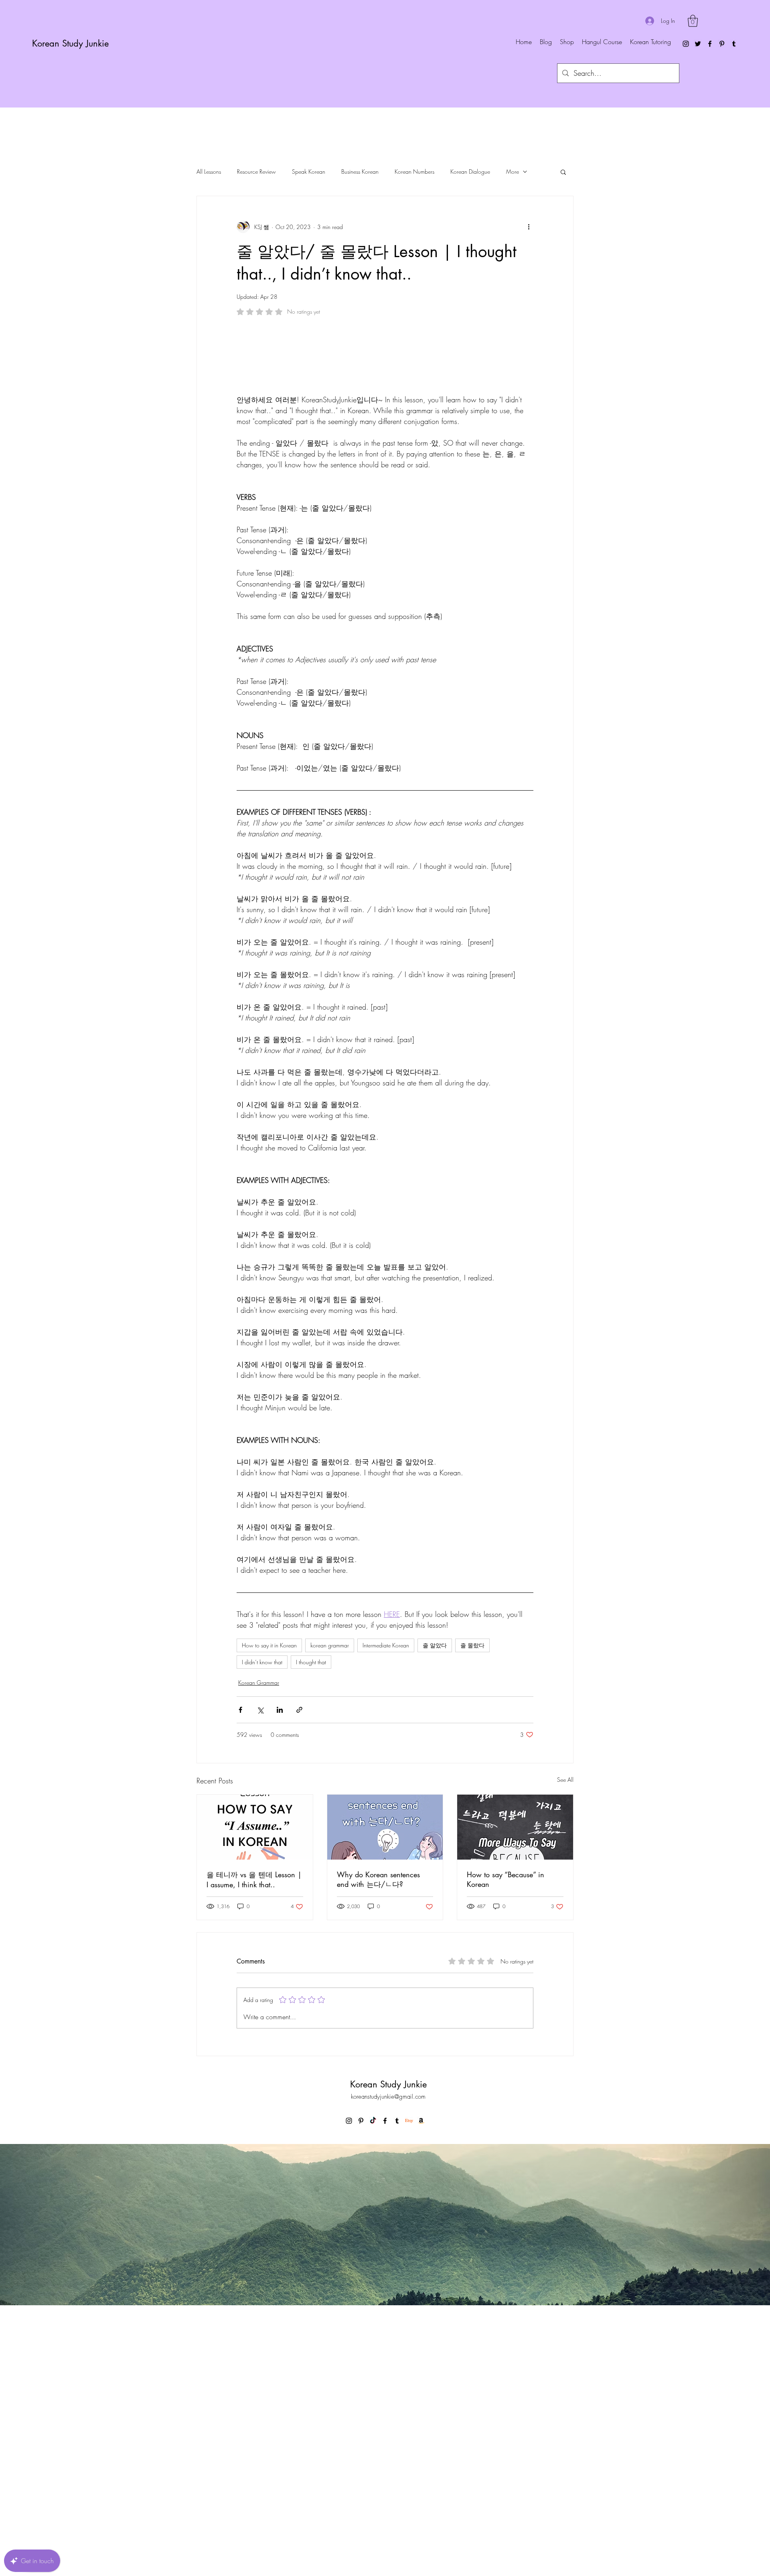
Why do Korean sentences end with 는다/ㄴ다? (378, 2116)
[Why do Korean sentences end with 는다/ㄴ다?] (385, 2064)
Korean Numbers (414, 171)
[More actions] (529, 227)
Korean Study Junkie (70, 43)
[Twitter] (698, 44)
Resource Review (256, 171)
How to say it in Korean (269, 1882)
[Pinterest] (722, 44)
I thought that (311, 1899)
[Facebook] (710, 44)
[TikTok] (373, 2357)
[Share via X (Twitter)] (260, 1946)
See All (565, 2016)
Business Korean (360, 171)
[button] (693, 21)
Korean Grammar (259, 1919)
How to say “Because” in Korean (506, 2116)
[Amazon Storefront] (421, 2357)
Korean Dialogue (470, 171)
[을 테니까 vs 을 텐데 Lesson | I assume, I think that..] (255, 2064)
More (513, 171)
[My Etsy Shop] (409, 2357)
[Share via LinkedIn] (280, 1946)
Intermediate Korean (386, 1882)
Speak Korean (309, 171)
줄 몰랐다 (472, 1882)
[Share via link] (299, 1946)
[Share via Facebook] (240, 1946)
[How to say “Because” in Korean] (515, 2064)
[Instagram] (686, 44)
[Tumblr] (734, 44)
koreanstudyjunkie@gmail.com (388, 2333)
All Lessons (209, 171)
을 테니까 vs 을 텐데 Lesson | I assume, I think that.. (254, 2116)
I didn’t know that (262, 1899)
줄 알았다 (435, 1882)
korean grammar (330, 1882)
